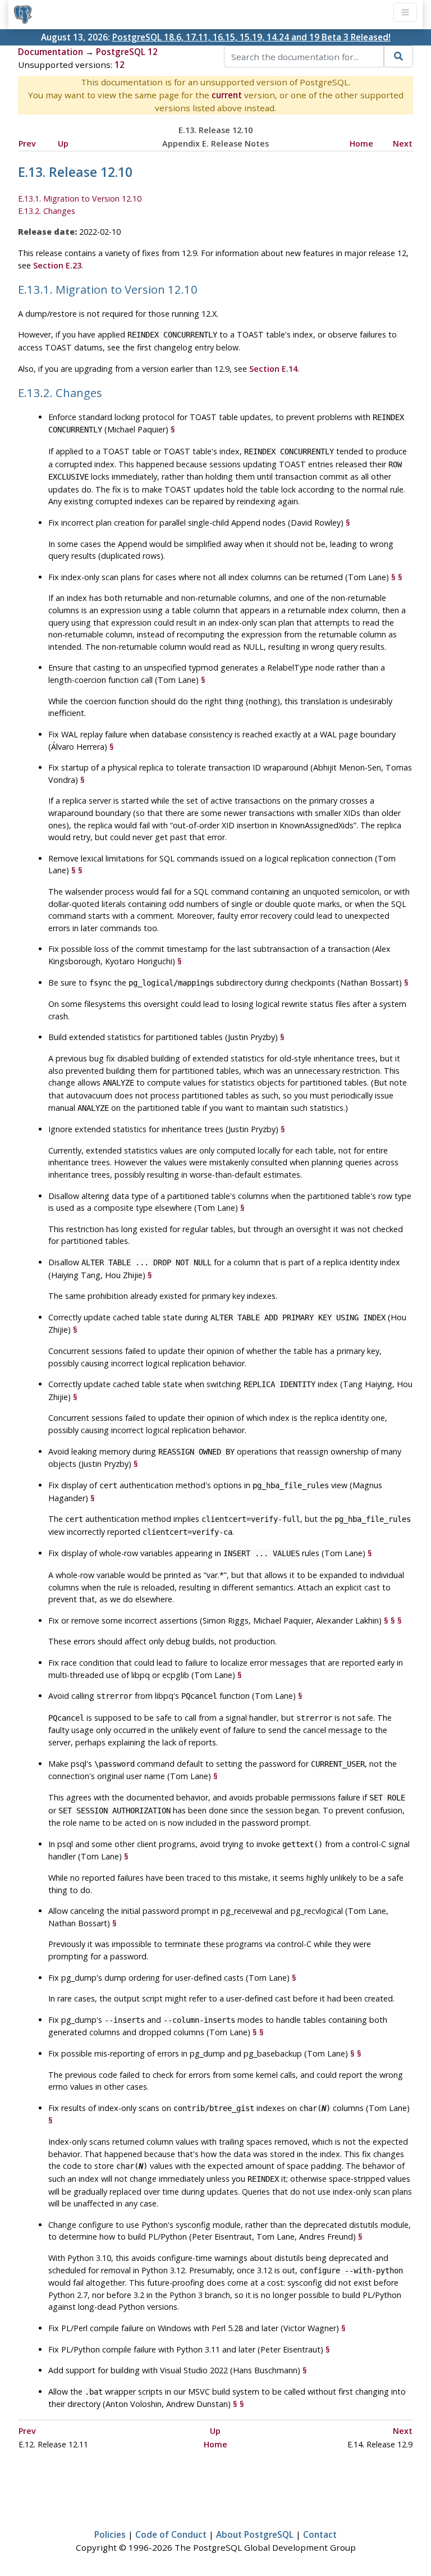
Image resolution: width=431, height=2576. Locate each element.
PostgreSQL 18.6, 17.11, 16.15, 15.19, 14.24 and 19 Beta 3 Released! (251, 37)
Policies (110, 2534)
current (227, 95)
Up (63, 143)
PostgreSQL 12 (127, 52)
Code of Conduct (171, 2534)
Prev (27, 143)
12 (120, 65)
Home (361, 143)
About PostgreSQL (255, 2534)
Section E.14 (273, 369)
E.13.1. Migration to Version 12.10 (80, 199)
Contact (320, 2534)
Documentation (51, 52)
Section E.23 (57, 265)
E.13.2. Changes (47, 211)
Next (403, 143)
